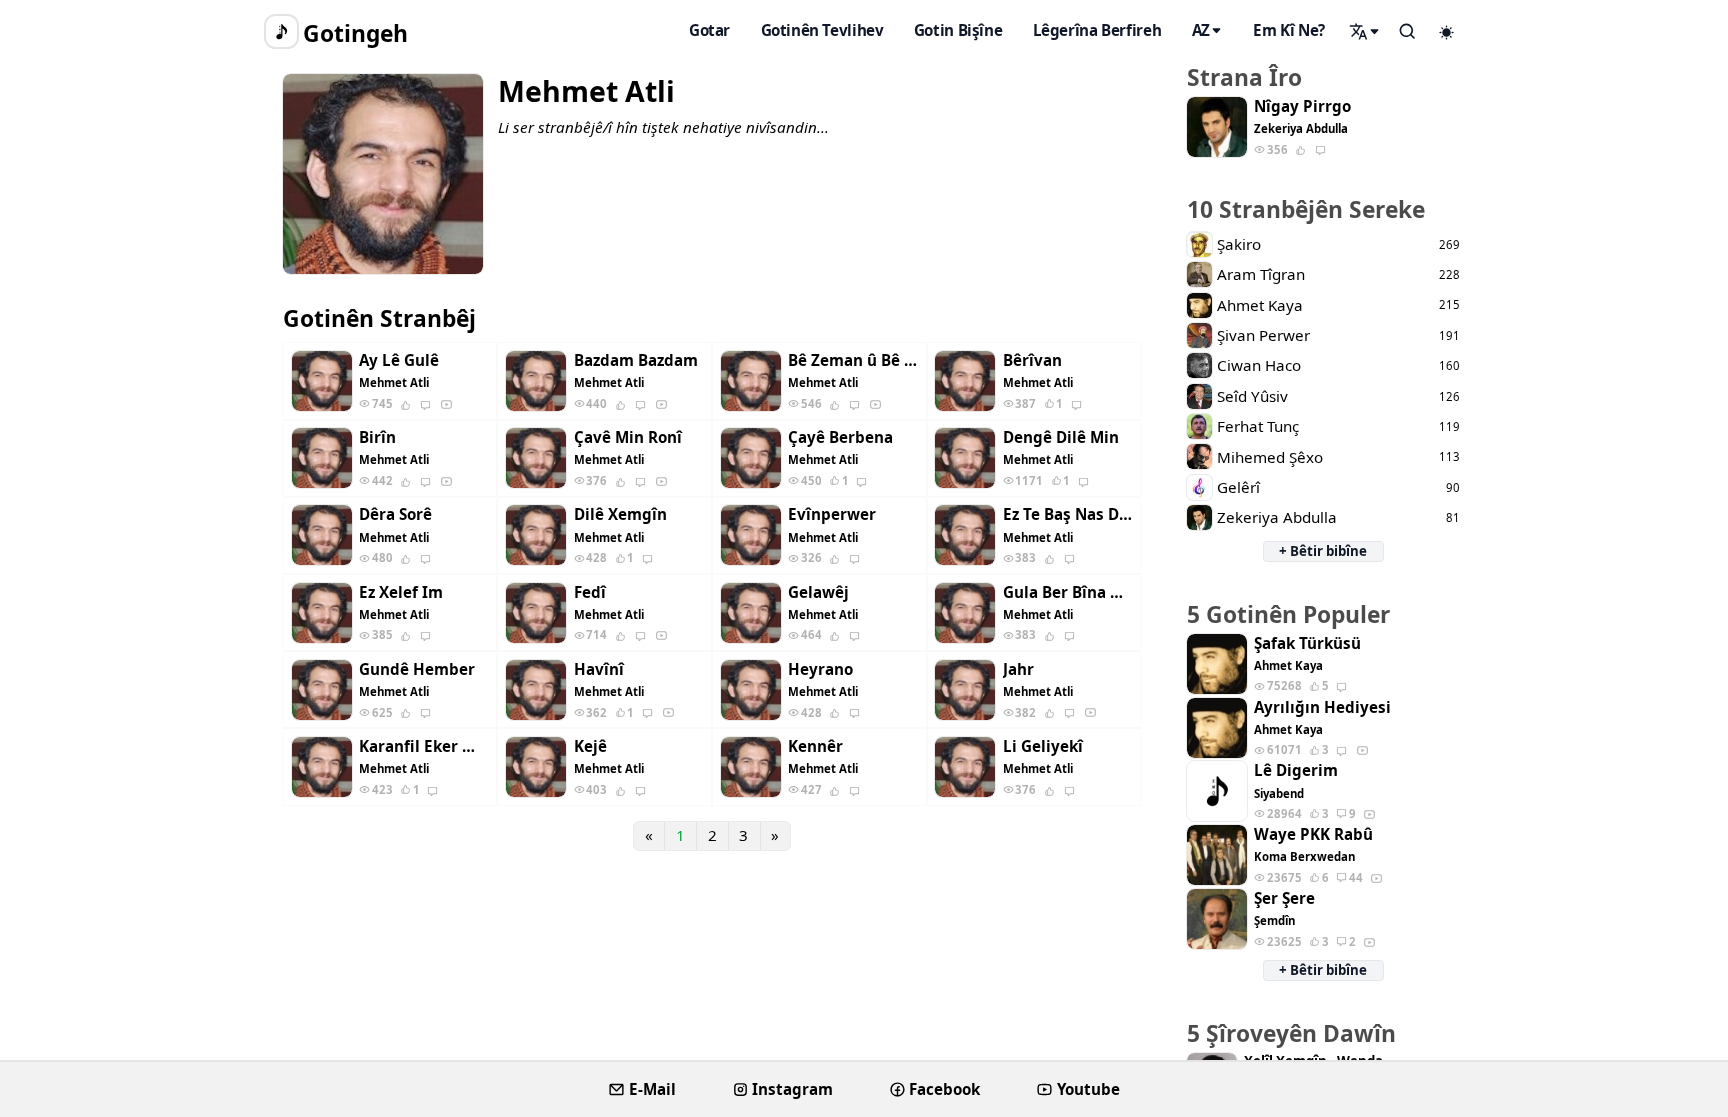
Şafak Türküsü (1307, 643)
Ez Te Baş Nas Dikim (1068, 514)
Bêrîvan (1032, 360)
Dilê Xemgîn (620, 514)
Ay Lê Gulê (399, 360)
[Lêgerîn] (1365, 31)
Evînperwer (832, 514)
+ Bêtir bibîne (1323, 551)
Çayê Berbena (840, 437)
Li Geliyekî (1043, 746)
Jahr (1018, 669)
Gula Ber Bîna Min (1068, 592)
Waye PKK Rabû (1313, 834)
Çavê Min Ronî (628, 437)
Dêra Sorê (395, 514)
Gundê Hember (417, 669)
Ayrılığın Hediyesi (1322, 707)
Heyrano (820, 669)
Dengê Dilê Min (1061, 437)
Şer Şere (1284, 898)
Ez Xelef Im (401, 592)
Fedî (590, 592)
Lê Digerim (1296, 770)
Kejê (590, 746)
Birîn (377, 437)
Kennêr (815, 746)
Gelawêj (818, 592)
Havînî (599, 669)
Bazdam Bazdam (636, 360)
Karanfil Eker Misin (424, 746)
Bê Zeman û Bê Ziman (853, 360)
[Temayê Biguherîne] (1447, 32)
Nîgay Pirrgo (1302, 106)
